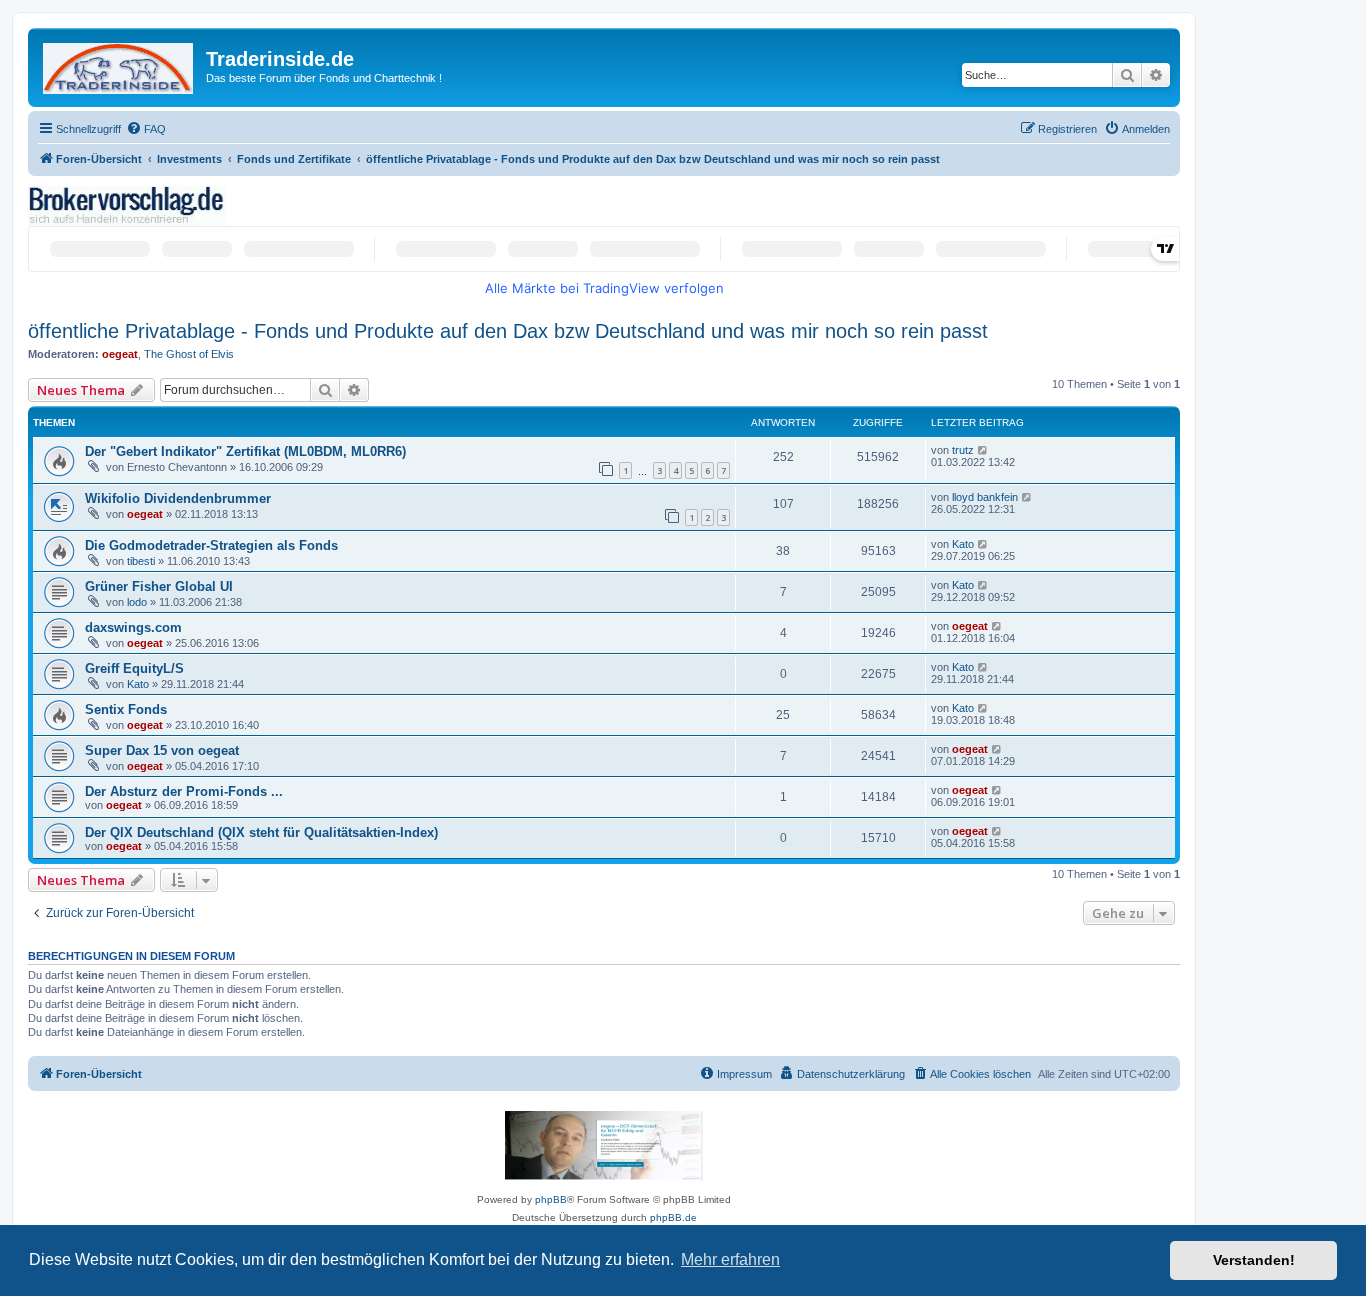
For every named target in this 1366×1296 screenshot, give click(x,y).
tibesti (141, 561)
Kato (963, 544)
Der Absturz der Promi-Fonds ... (184, 791)
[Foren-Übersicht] (119, 64)
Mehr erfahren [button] (730, 1259)
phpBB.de (673, 1217)
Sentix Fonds (126, 709)
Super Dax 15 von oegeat (162, 750)
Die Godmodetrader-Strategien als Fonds (211, 545)
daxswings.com (133, 627)
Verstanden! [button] (1254, 1260)
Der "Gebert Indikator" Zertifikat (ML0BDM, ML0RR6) (245, 451)
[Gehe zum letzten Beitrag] (983, 450)
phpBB (551, 1199)
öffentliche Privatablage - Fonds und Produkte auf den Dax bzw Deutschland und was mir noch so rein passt (508, 331)
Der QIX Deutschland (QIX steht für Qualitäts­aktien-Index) (261, 832)
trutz (963, 450)
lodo (137, 602)
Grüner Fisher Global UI (159, 586)
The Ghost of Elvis (189, 354)
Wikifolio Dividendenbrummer (178, 498)
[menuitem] (146, 129)
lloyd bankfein (985, 497)
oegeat (120, 354)
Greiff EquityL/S (134, 668)
